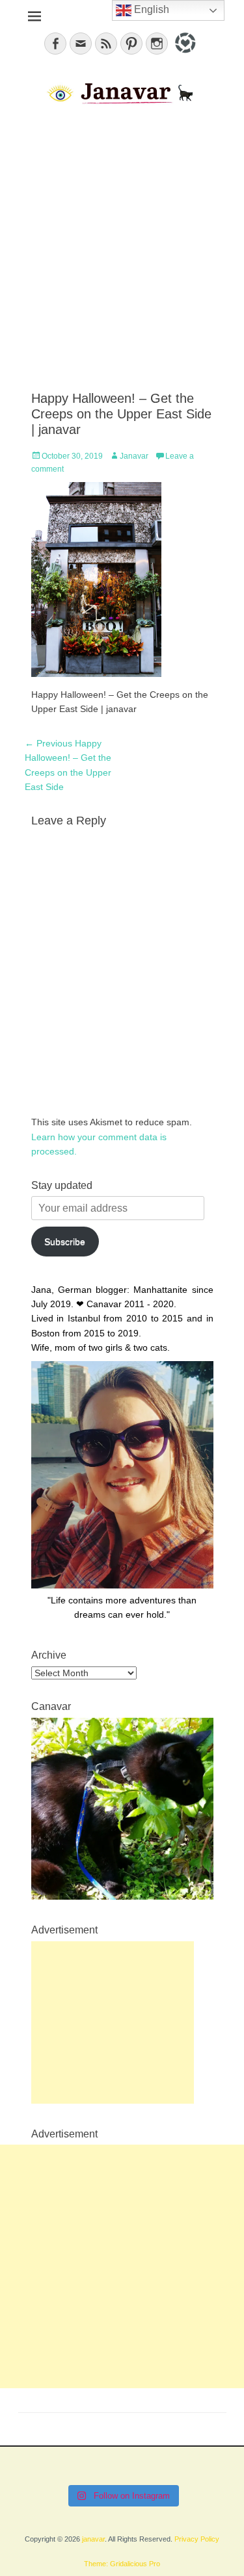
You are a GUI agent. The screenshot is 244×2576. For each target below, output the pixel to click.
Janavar (134, 456)
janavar (93, 2539)
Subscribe (65, 1242)
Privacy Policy (197, 2539)
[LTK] (184, 55)
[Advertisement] (122, 249)
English (150, 9)
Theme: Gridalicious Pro (122, 2564)
